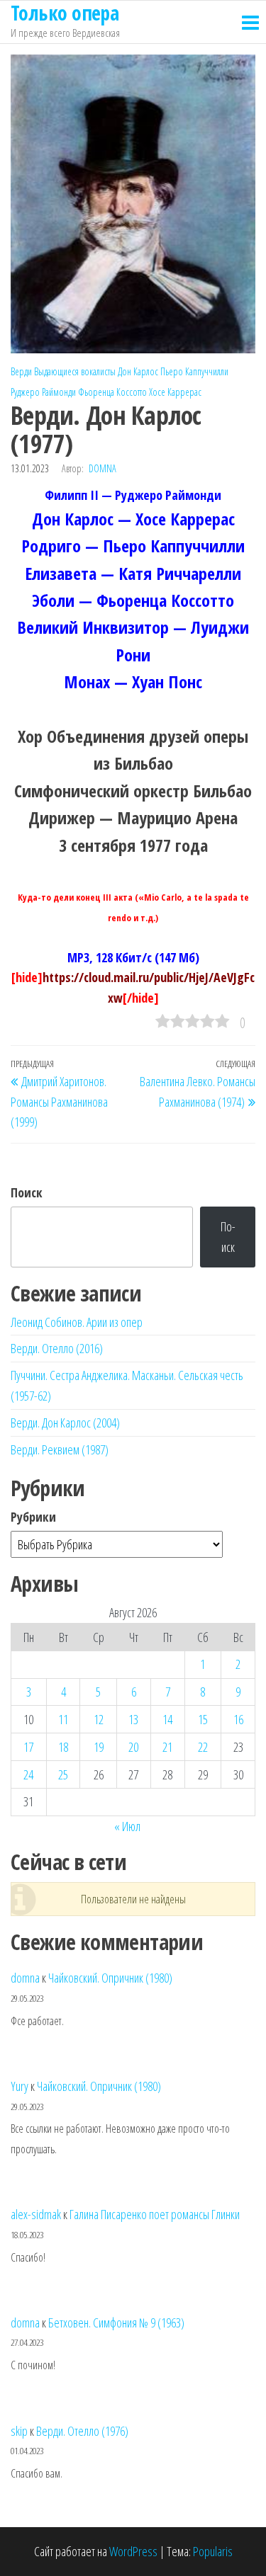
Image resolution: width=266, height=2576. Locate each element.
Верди (21, 371)
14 (167, 1719)
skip (19, 2431)
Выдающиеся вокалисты (75, 371)
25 (63, 1774)
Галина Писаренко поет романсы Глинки (155, 2214)
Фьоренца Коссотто (112, 392)
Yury (20, 2086)
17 (28, 1747)
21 (167, 1747)
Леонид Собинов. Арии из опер (77, 1322)
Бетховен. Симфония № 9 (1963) (116, 2323)
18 (63, 1747)
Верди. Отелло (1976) (82, 2431)
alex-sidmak (36, 2214)
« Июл (127, 1826)
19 (99, 1747)
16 (238, 1719)
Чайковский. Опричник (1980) (110, 1978)
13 (133, 1719)
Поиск (27, 1192)
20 (133, 1747)
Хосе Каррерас (175, 392)
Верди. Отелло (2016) (57, 1348)
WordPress (133, 2551)
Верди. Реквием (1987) (60, 1449)
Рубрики (33, 1517)
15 (203, 1719)
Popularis (213, 2551)
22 (203, 1747)
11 (63, 1719)
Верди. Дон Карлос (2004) (65, 1423)
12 (99, 1719)
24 (28, 1774)
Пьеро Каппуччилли (194, 371)
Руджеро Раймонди (43, 392)
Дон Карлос (138, 371)
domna (102, 468)
